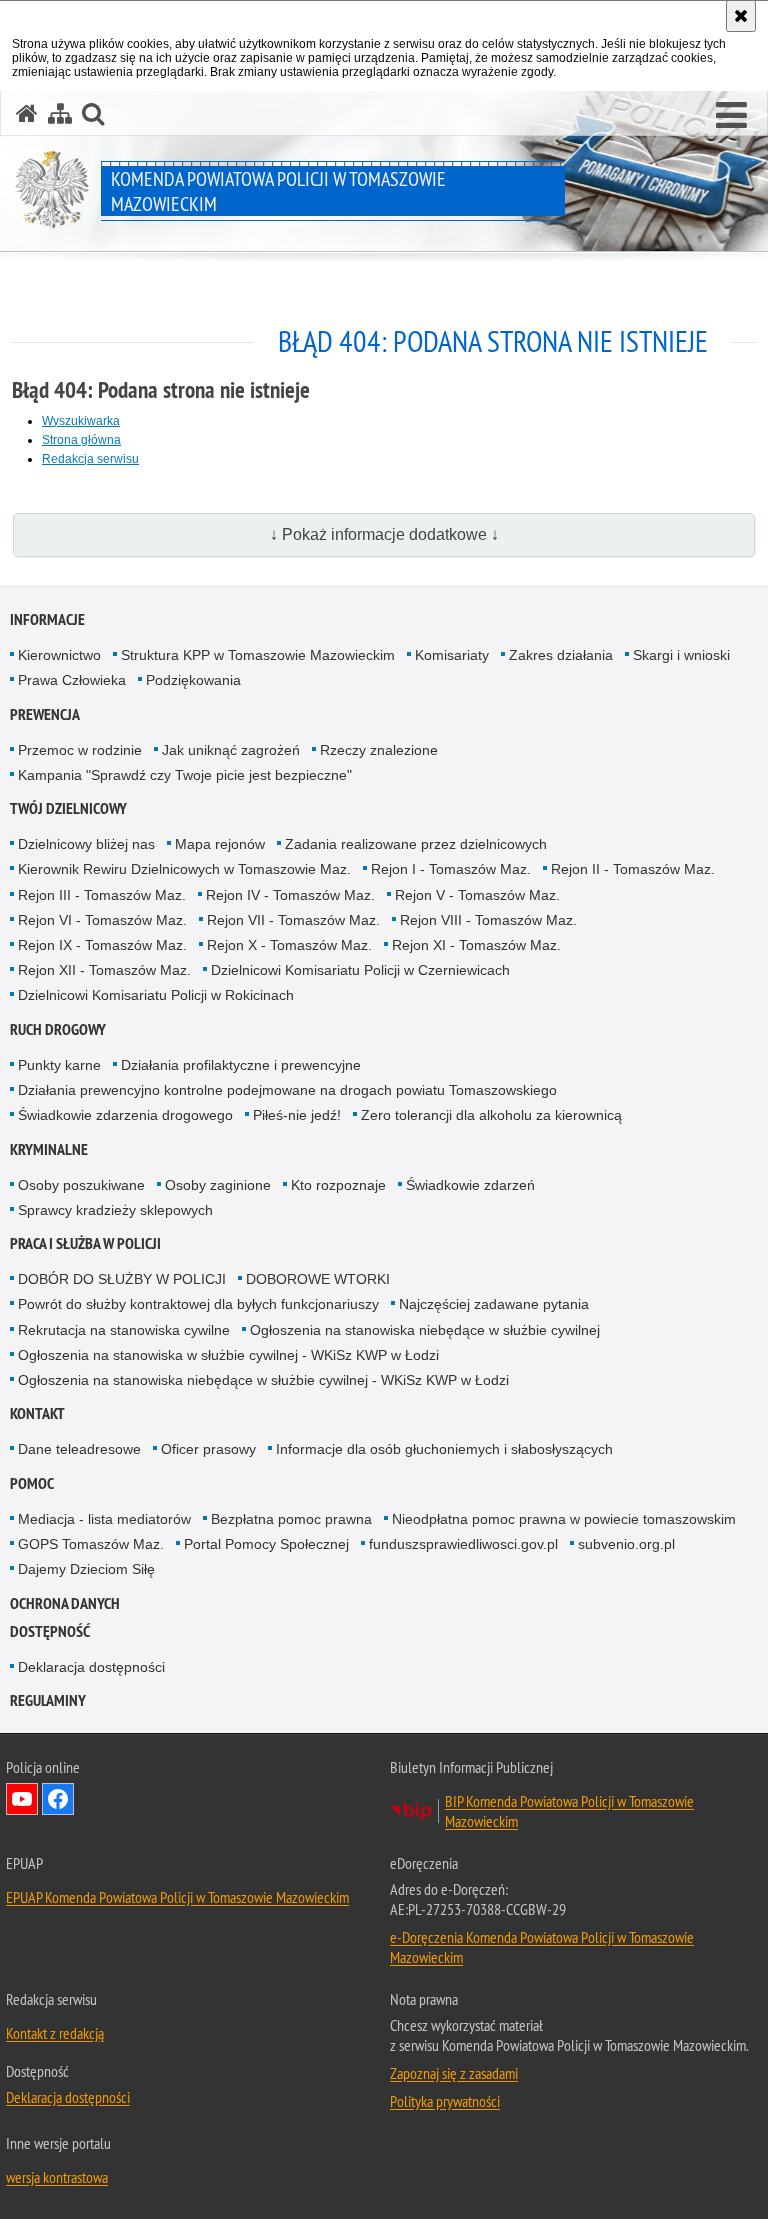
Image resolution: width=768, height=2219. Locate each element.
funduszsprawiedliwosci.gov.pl (463, 1544)
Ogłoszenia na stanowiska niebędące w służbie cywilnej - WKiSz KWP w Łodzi (263, 1380)
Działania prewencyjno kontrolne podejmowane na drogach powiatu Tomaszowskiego (287, 1090)
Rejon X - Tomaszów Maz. (289, 945)
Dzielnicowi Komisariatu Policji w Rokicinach (156, 995)
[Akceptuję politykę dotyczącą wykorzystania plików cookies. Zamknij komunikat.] (741, 16)
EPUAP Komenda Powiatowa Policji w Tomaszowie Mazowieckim (177, 1897)
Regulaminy (48, 1700)
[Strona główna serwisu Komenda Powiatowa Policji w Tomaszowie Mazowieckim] (27, 113)
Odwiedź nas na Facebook (58, 1799)
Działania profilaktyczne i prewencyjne (241, 1065)
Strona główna (81, 440)
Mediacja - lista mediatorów (104, 1519)
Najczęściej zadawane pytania (494, 1304)
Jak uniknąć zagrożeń (231, 750)
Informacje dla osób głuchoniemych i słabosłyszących (444, 1449)
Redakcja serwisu (90, 459)
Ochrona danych (65, 1603)
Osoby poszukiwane (81, 1185)
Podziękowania (193, 680)
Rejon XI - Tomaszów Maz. (476, 945)
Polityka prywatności (445, 2101)
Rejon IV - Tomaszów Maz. (290, 895)
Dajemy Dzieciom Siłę (86, 1569)
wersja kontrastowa (57, 2177)
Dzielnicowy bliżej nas (86, 844)
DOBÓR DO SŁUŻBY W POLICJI (122, 1279)
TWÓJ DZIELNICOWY (68, 808)
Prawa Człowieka (72, 680)
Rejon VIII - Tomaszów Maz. (488, 920)
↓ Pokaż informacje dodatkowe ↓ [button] (384, 534)
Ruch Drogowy (58, 1029)
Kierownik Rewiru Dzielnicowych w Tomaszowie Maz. (184, 869)
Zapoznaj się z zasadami (454, 2073)
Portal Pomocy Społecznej (266, 1544)
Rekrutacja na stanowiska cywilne (124, 1330)
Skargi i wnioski (681, 655)
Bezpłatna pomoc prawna (291, 1519)
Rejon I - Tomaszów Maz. (451, 869)
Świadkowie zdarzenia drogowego (125, 1115)
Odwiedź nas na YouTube (22, 1799)
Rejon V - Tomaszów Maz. (477, 895)
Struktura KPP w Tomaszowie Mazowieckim (258, 655)
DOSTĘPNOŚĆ (50, 1631)
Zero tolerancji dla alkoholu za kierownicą (491, 1115)
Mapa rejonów (220, 844)
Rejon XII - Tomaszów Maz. (104, 970)
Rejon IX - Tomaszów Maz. (102, 945)
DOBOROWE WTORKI (318, 1279)
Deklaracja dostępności (91, 1667)
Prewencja (45, 714)
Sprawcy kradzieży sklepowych (115, 1210)
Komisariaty (452, 655)
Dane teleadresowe (79, 1449)
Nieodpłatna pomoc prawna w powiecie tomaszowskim (564, 1519)
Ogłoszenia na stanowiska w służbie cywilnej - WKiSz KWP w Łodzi (228, 1355)
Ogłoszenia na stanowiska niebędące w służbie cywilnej (425, 1330)
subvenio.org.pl (626, 1544)
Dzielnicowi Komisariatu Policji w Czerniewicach (360, 970)
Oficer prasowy (208, 1449)
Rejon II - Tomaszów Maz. (633, 869)
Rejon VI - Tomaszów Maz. (102, 920)
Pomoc (32, 1483)
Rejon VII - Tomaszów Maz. (293, 920)
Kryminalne (49, 1149)
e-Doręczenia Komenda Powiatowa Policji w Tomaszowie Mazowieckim (542, 1947)
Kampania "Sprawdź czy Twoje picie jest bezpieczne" (185, 775)
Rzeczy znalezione (379, 750)
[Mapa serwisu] (60, 113)
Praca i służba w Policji (85, 1243)
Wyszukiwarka (81, 421)
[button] (731, 116)
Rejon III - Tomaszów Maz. (102, 895)
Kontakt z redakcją (55, 2033)
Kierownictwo (59, 655)
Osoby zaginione (218, 1185)
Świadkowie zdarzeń (470, 1185)
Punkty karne (59, 1065)
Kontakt (37, 1413)
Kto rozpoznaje (338, 1185)
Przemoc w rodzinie (80, 750)
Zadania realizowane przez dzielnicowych (416, 844)
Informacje (47, 619)
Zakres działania (561, 655)
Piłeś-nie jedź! (297, 1115)
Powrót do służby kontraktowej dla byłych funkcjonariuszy (198, 1304)
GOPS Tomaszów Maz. (91, 1544)
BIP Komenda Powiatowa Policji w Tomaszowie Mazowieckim (569, 1811)
